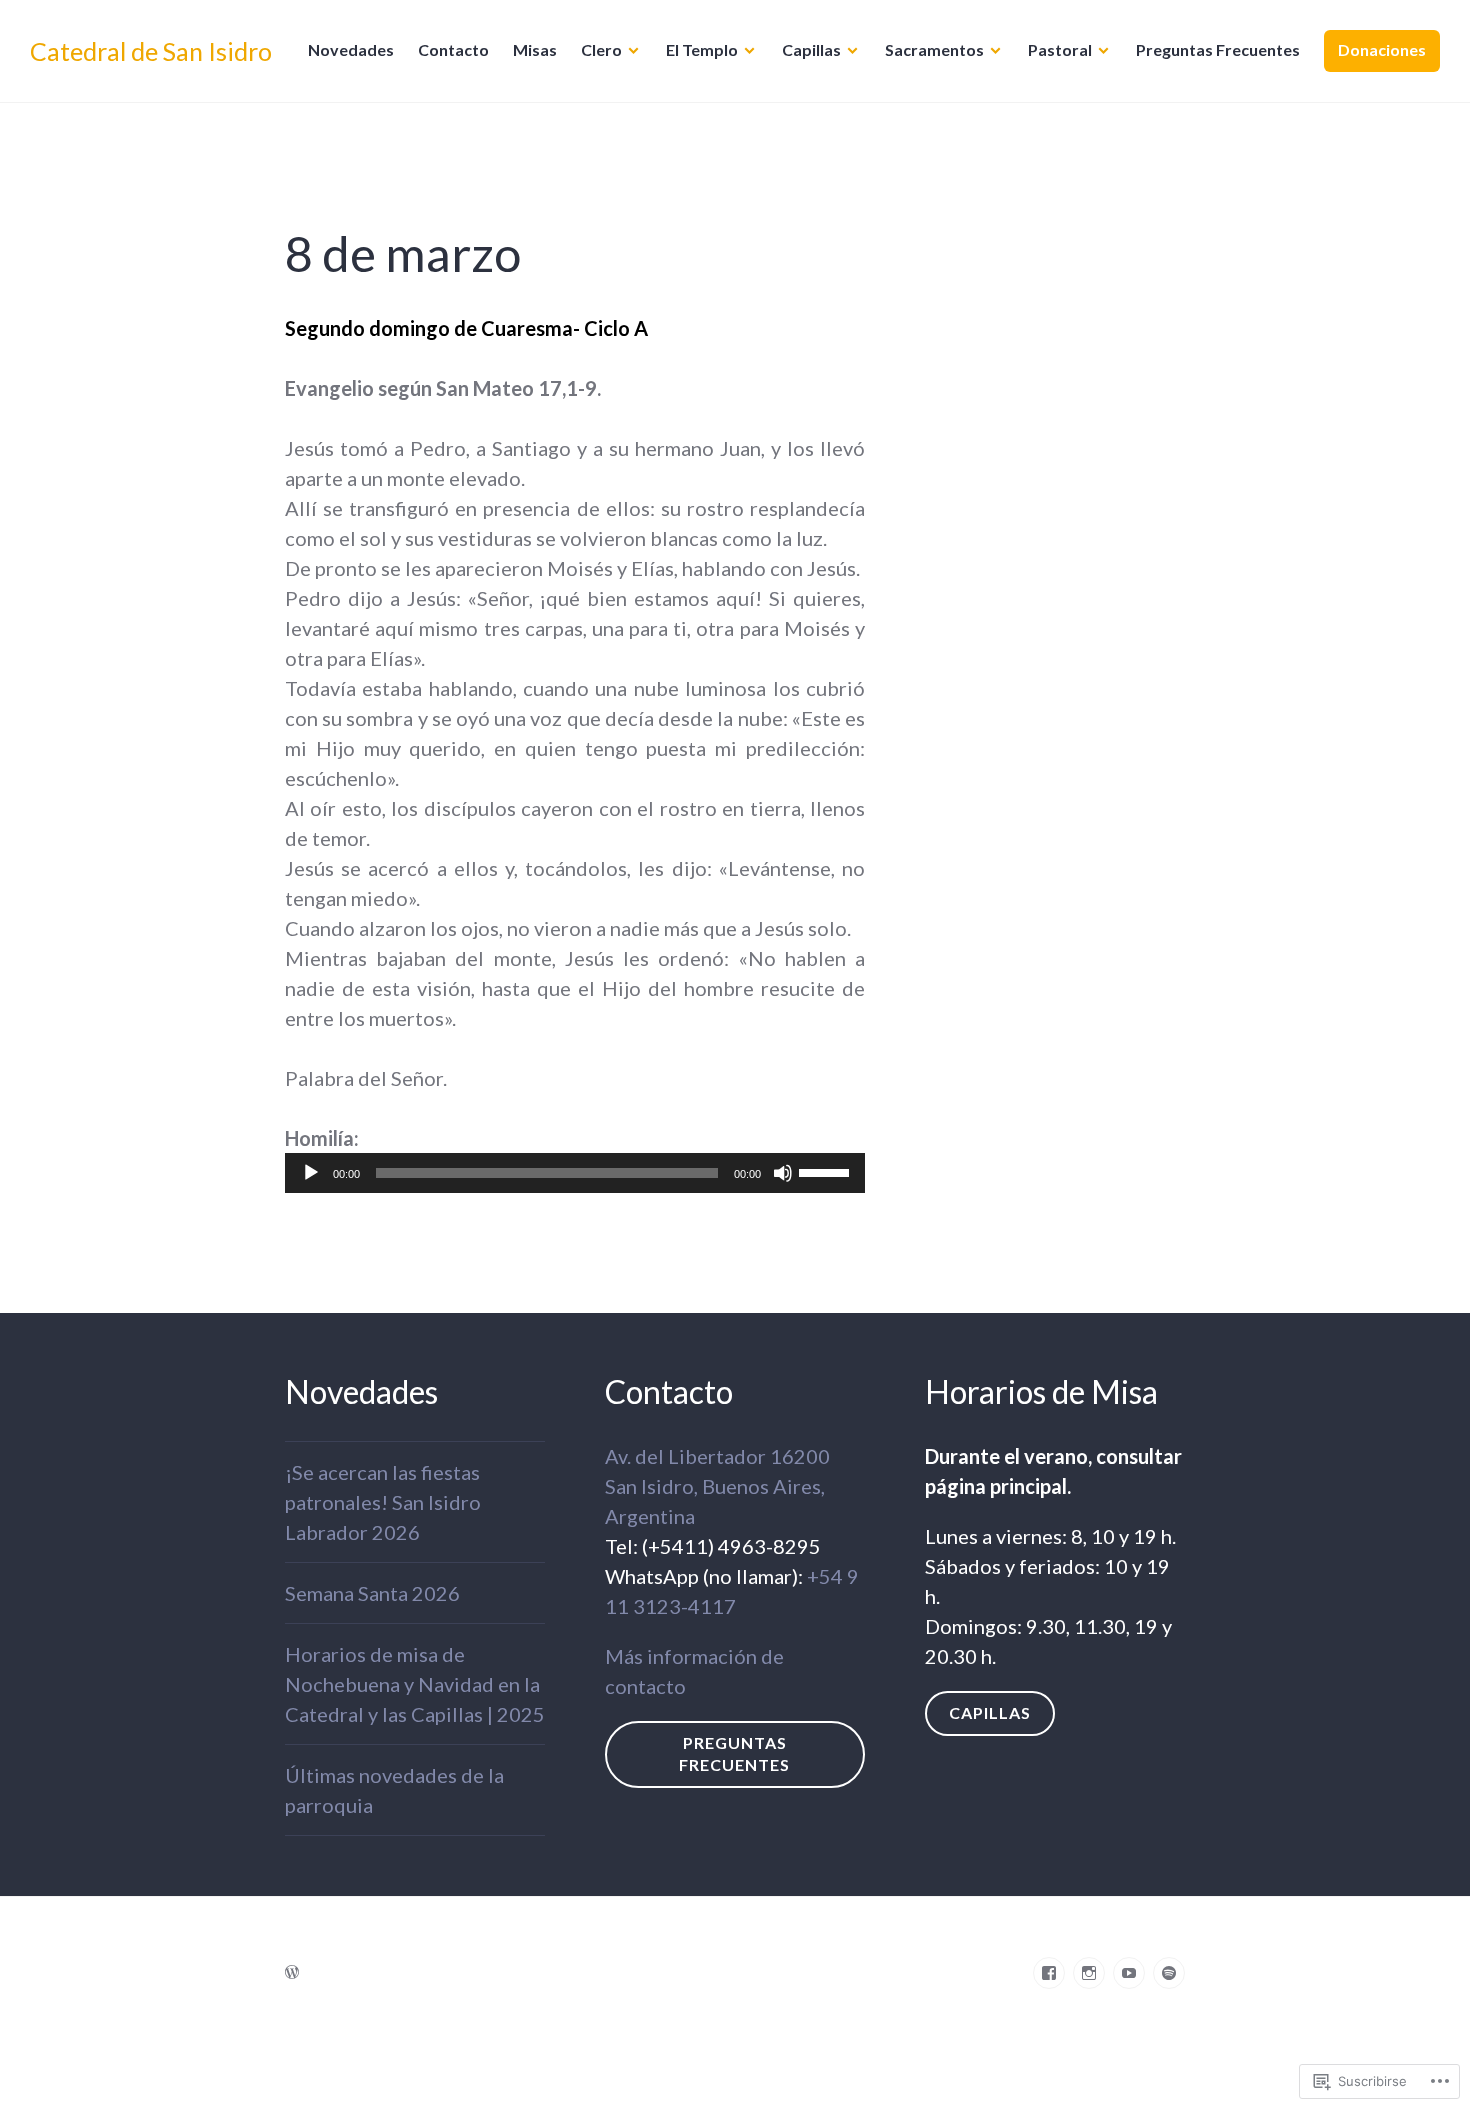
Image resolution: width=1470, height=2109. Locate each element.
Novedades (351, 49)
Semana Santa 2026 (372, 1593)
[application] (575, 1173)
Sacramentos (934, 49)
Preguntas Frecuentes (1218, 49)
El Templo (702, 49)
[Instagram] (1089, 1973)
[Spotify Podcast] (1169, 1973)
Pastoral (1060, 49)
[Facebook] (1049, 1973)
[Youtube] (1129, 1973)
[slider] (827, 1171)
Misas (535, 49)
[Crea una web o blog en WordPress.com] (292, 1971)
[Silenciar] (783, 1173)
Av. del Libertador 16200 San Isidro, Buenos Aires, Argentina (717, 1486)
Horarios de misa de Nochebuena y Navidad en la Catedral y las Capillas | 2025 (415, 1684)
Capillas (811, 49)
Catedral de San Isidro (151, 51)
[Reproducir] (311, 1173)
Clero (601, 49)
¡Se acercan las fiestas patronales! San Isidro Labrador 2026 (383, 1502)
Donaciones (1382, 49)
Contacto (453, 49)
